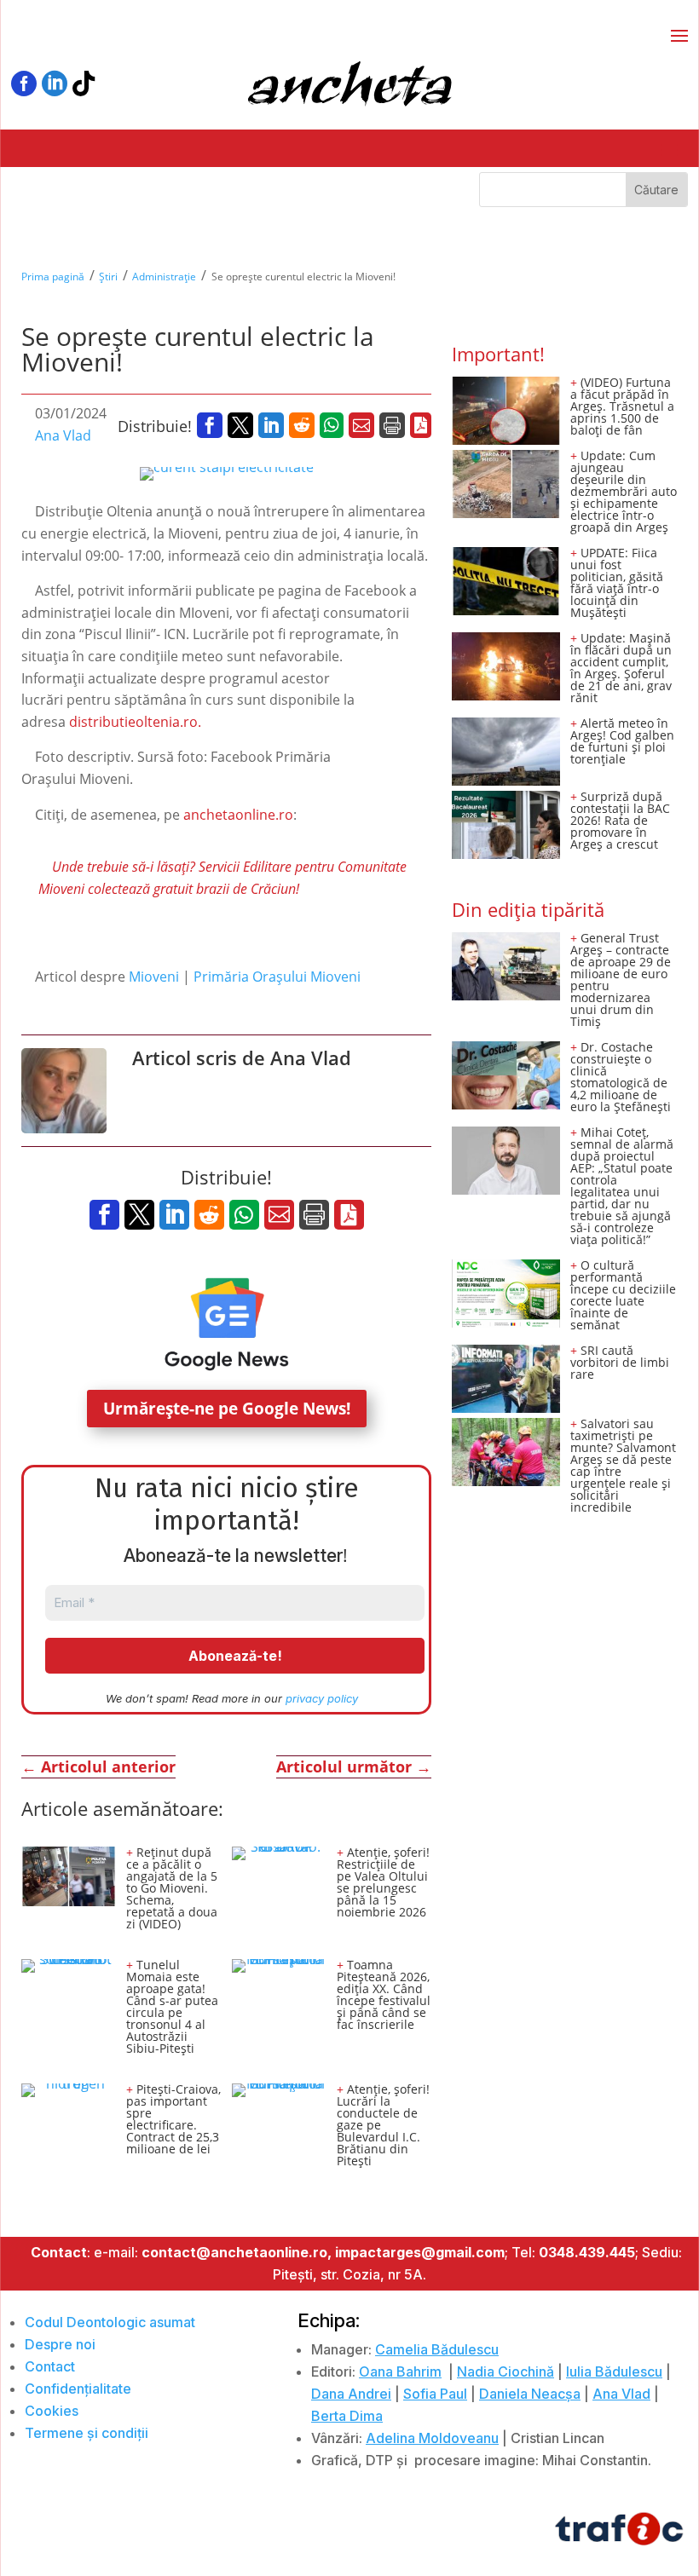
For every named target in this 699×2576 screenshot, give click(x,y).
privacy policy (322, 1698)
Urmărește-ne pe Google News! (227, 1409)
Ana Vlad (63, 435)
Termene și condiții (87, 2433)
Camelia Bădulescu (437, 2349)
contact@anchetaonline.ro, (237, 2252)
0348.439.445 (587, 2252)
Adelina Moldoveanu (432, 2438)
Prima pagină (53, 277)
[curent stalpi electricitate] (227, 474)
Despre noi (60, 2344)
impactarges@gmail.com (420, 2252)
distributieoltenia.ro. (135, 722)
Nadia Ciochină (505, 2371)
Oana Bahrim (400, 2371)
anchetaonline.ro (237, 815)
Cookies (52, 2411)
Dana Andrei (351, 2394)
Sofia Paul (435, 2394)
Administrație (164, 277)
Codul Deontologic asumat (110, 2322)
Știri (108, 277)
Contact (50, 2366)
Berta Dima (347, 2416)
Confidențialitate (78, 2389)
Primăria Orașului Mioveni (277, 977)
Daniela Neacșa (530, 2394)
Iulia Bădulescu (614, 2371)
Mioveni (154, 977)
